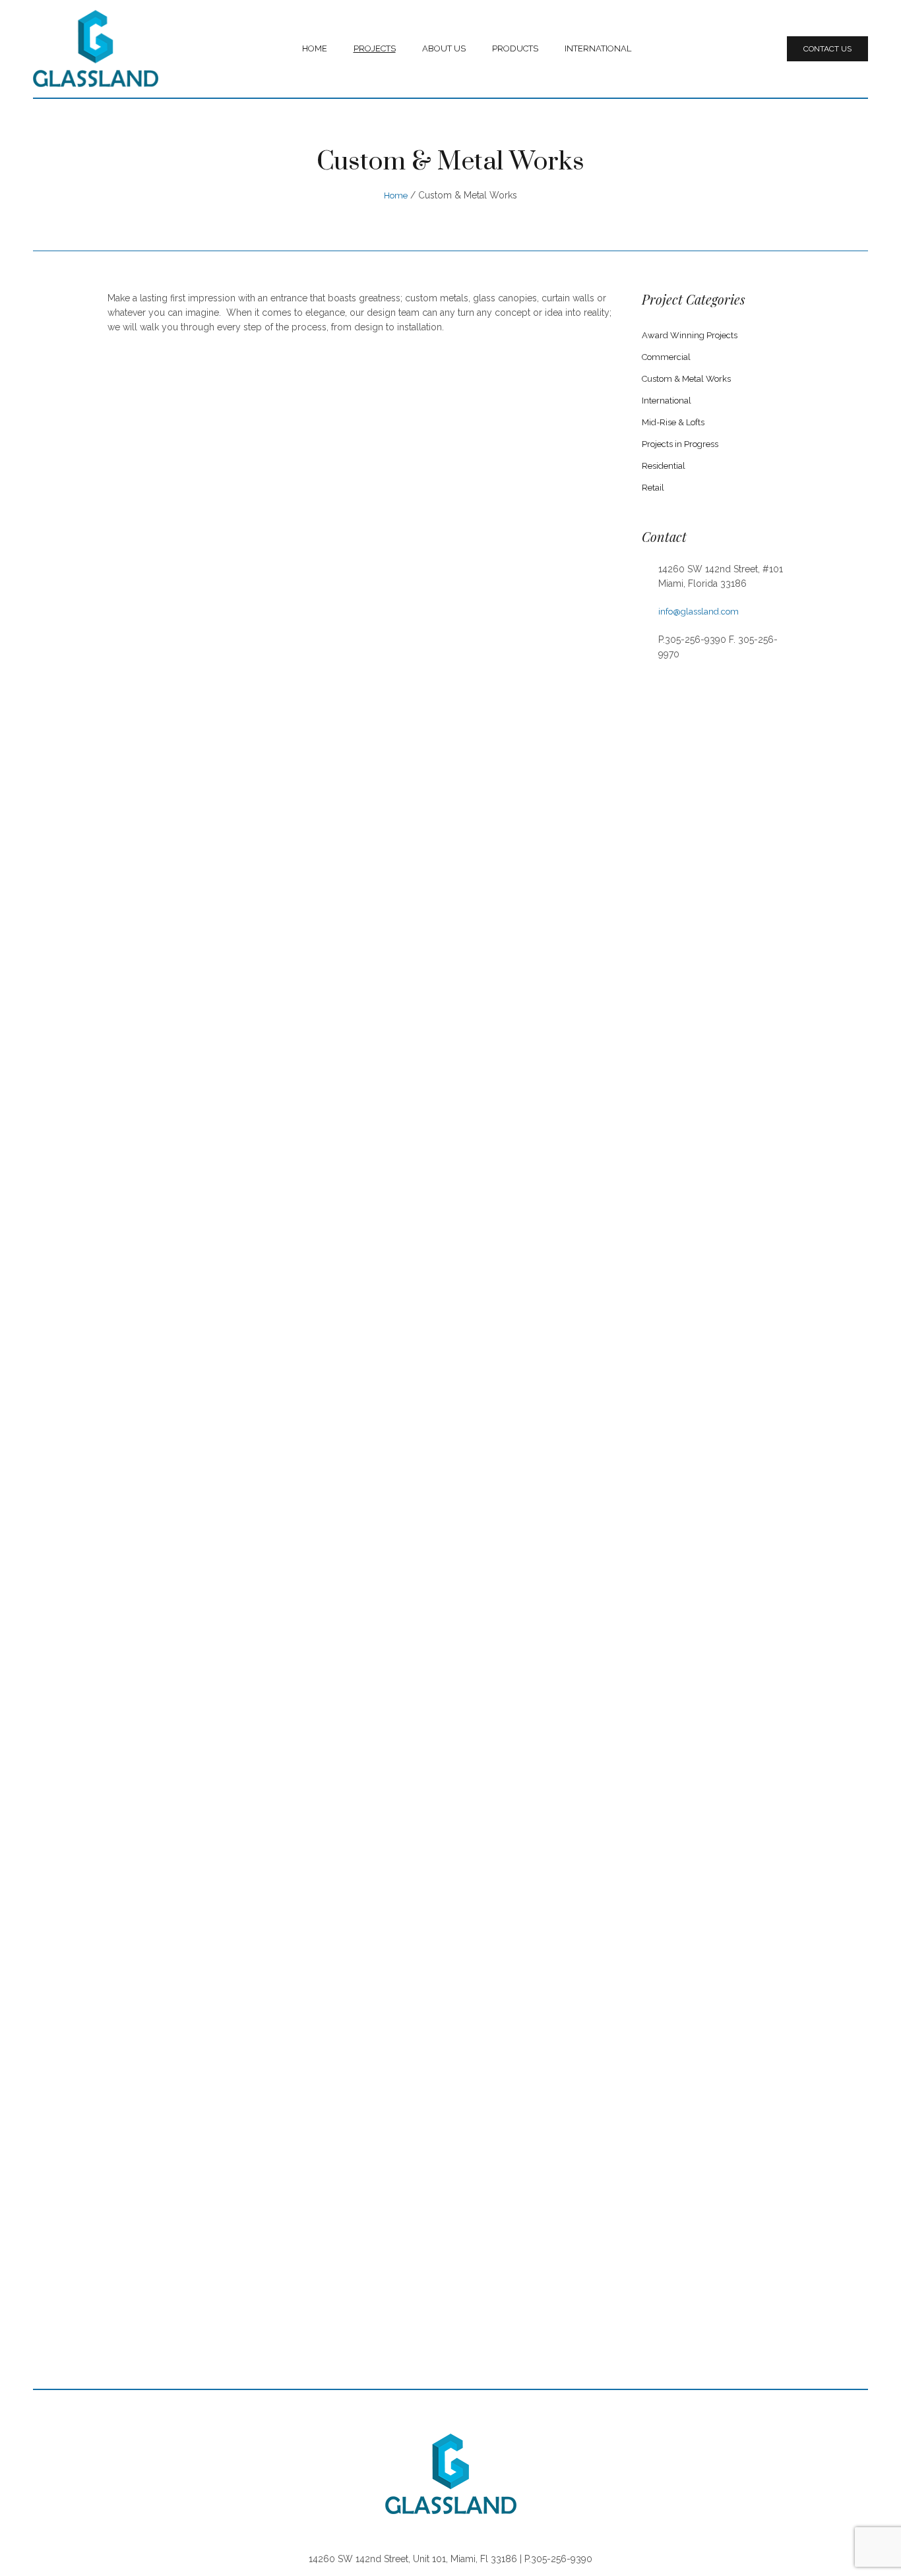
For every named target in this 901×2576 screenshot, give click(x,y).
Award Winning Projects (690, 335)
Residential (664, 466)
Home (396, 195)
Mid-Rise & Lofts (673, 422)
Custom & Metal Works (686, 379)
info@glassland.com (699, 612)
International (667, 401)
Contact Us (827, 49)
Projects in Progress (680, 444)
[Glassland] (451, 2474)
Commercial (666, 357)
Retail (653, 488)
